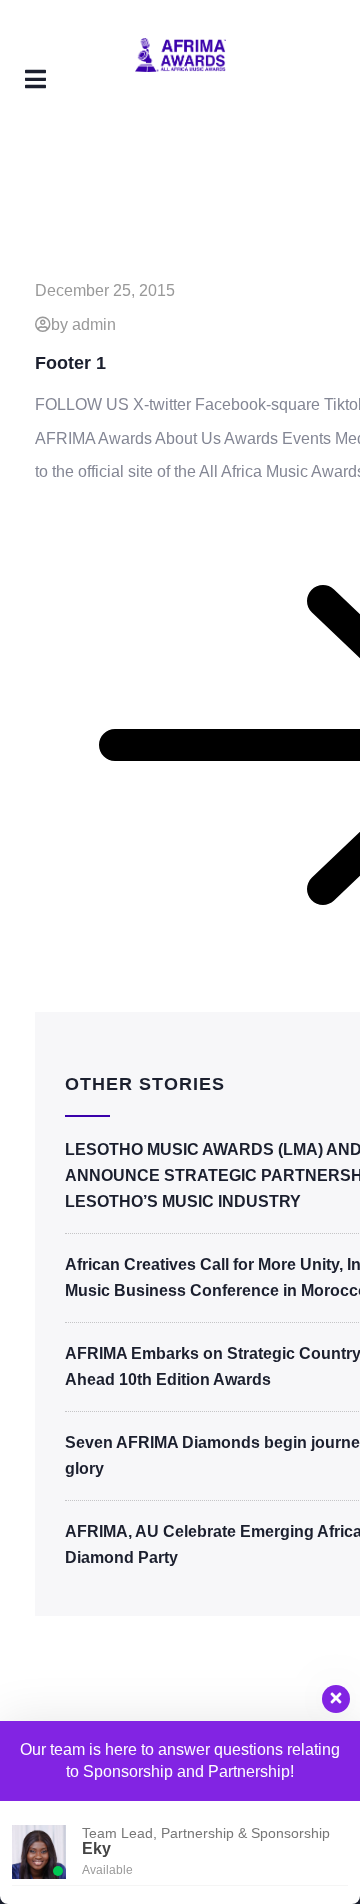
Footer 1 (70, 363)
